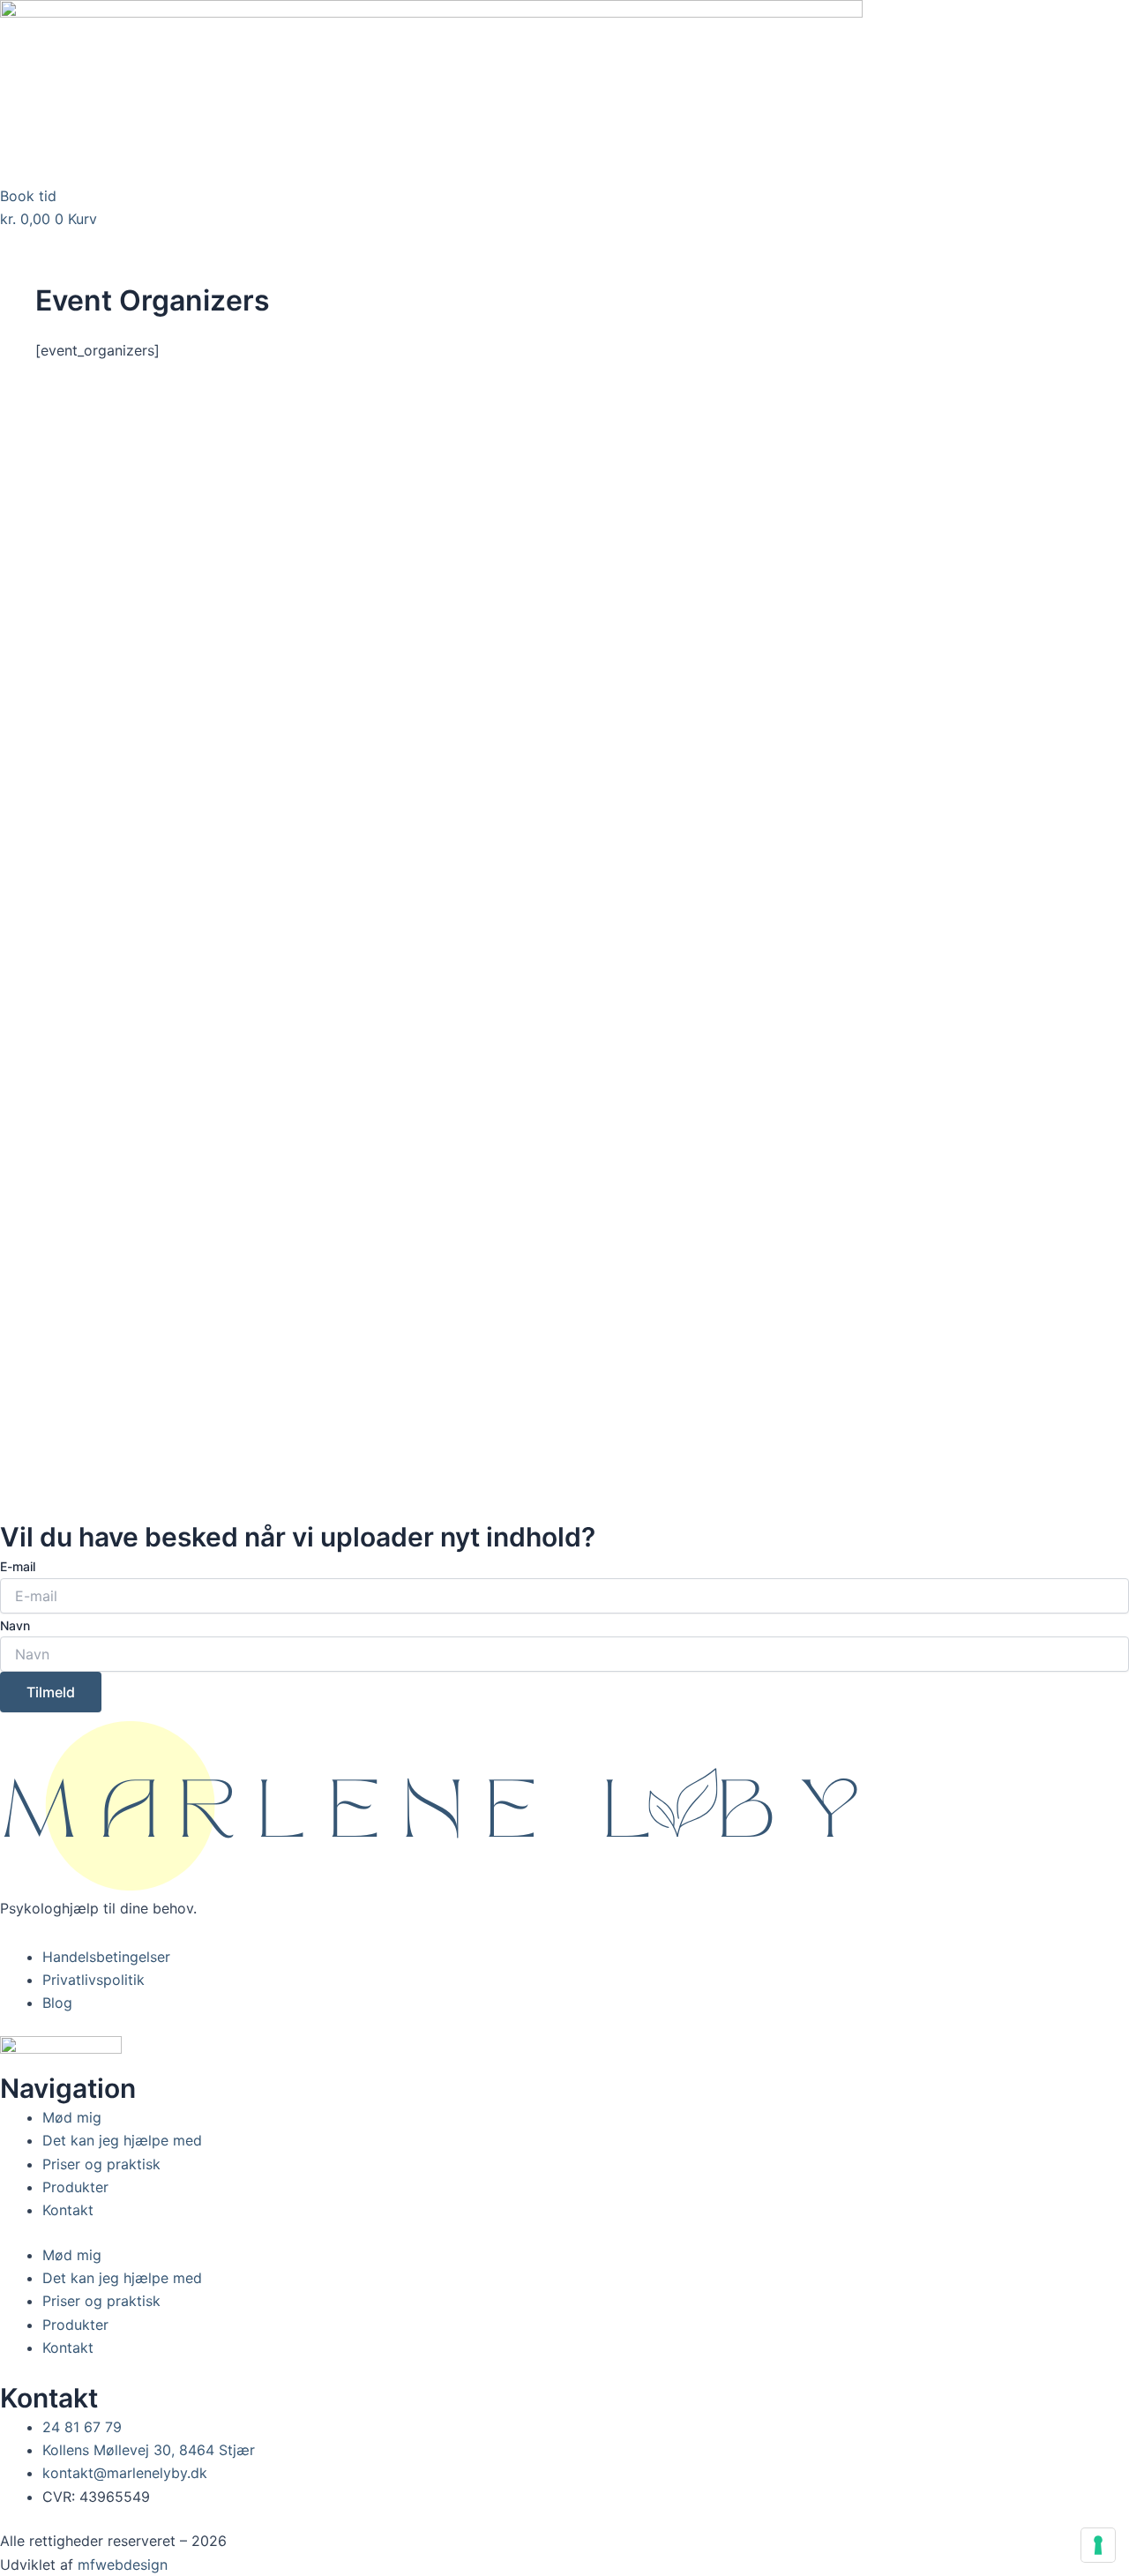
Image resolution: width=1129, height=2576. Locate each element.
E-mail (18, 1566)
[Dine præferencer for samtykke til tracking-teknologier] (1098, 2545)
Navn (15, 1625)
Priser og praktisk (101, 2164)
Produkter (75, 2187)
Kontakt (68, 2210)
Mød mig (72, 2117)
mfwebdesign (123, 2565)
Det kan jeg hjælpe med (122, 2140)
